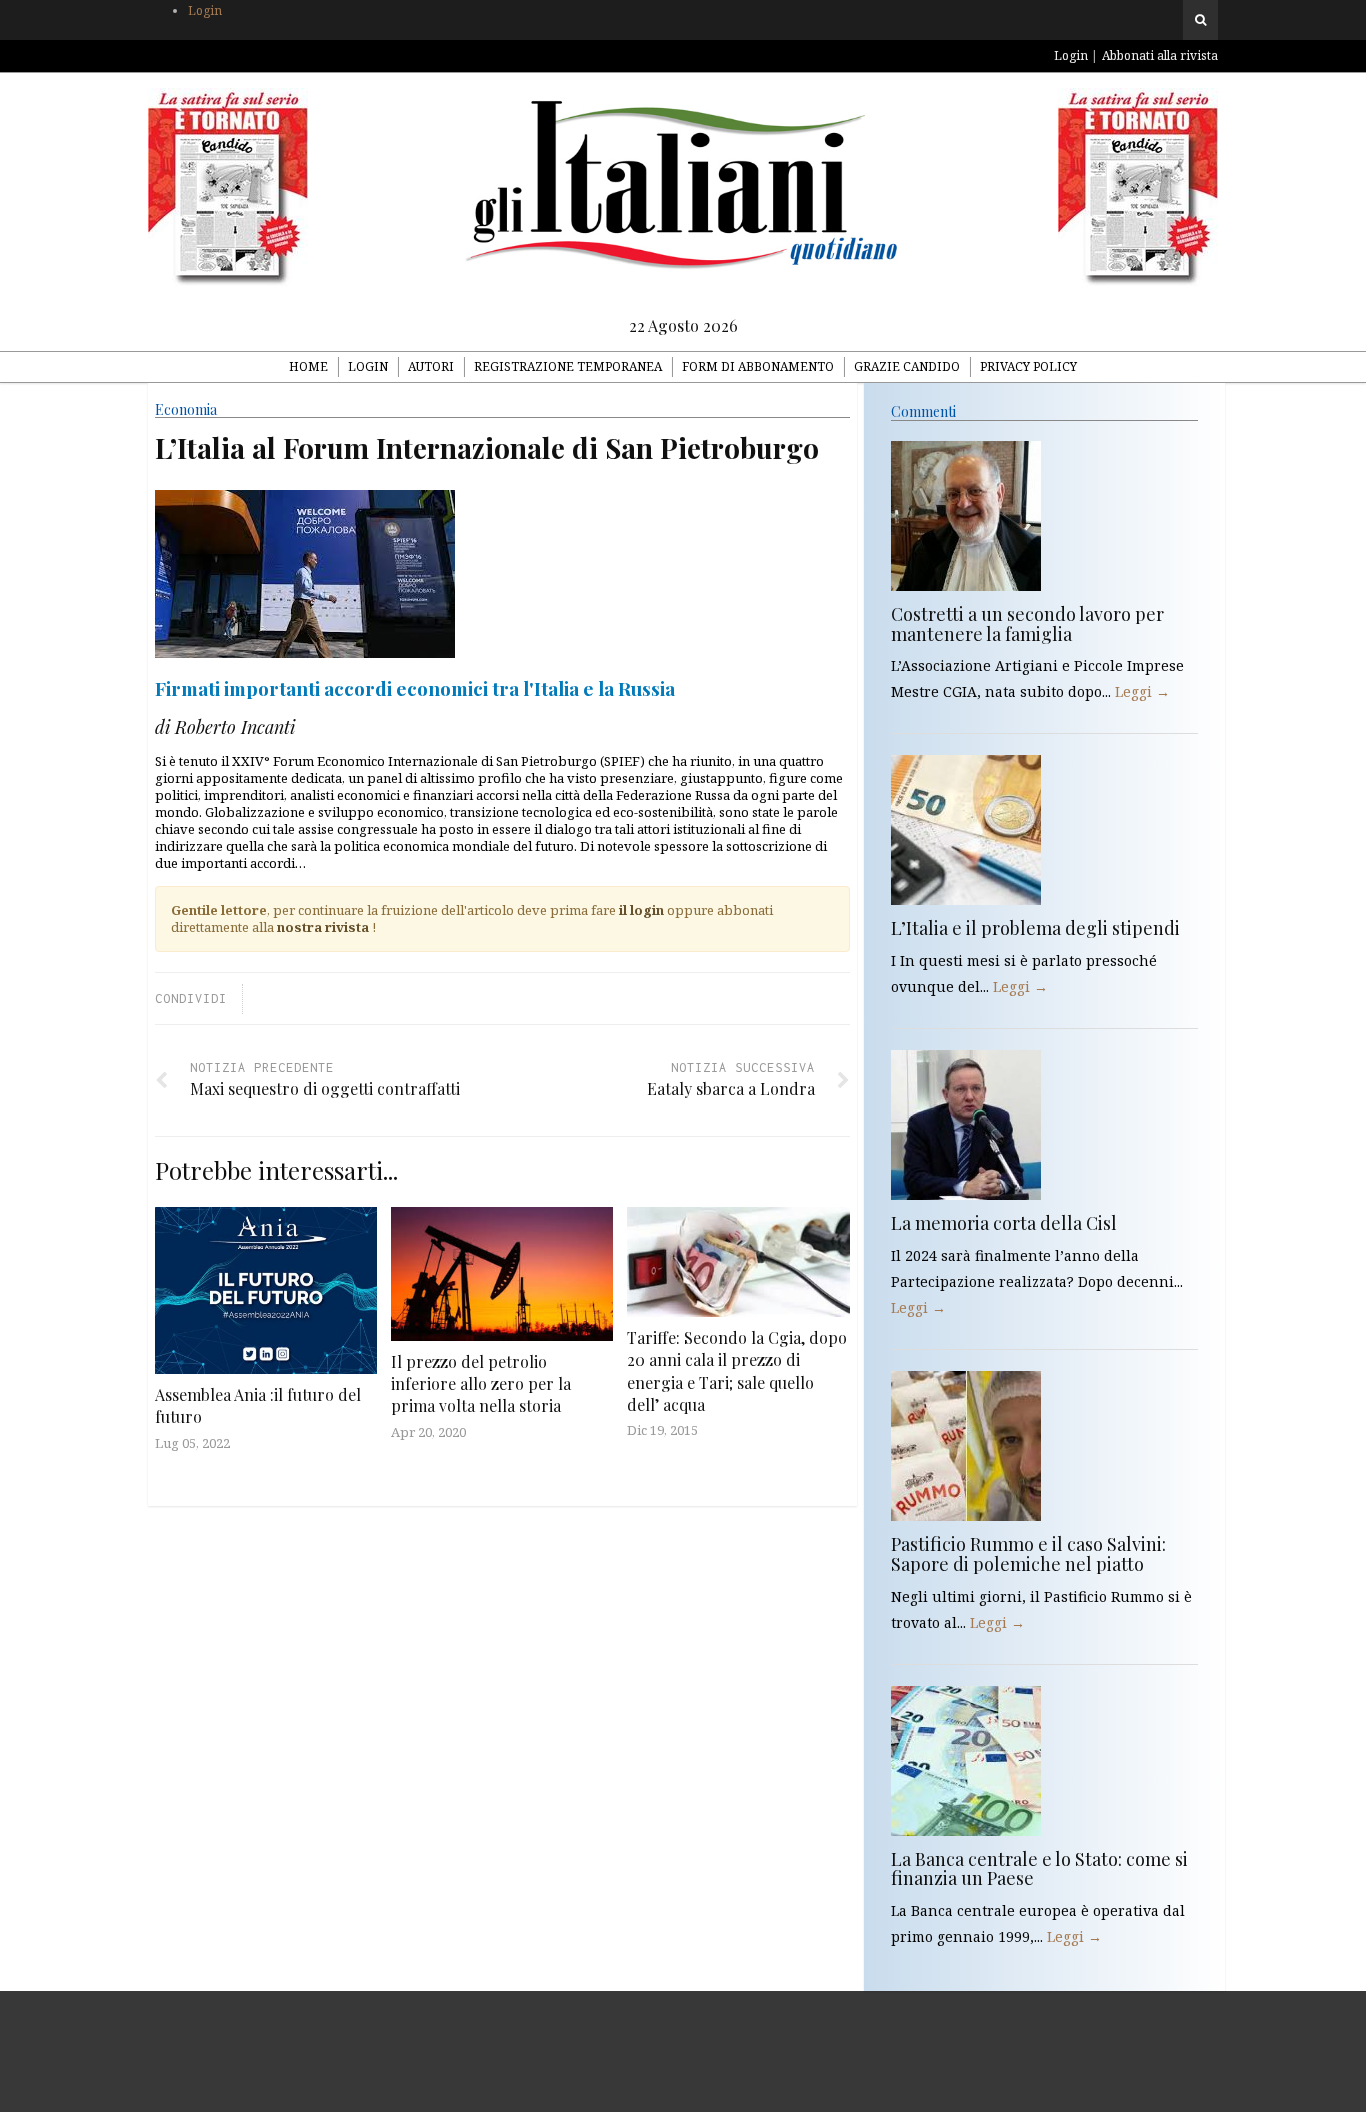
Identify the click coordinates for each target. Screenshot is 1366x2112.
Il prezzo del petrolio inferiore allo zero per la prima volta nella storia (481, 1384)
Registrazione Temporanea (568, 366)
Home (308, 366)
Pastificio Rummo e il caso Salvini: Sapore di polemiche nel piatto (1028, 1554)
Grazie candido (907, 366)
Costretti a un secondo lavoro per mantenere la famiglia (1027, 624)
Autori (431, 366)
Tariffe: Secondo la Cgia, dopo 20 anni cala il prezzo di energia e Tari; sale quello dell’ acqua (737, 1371)
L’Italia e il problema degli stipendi (1035, 928)
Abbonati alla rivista (1160, 55)
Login (205, 10)
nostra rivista (323, 927)
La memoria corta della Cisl (1004, 1223)
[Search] (1200, 20)
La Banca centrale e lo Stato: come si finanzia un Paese (1039, 1869)
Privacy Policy (1028, 366)
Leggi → (1142, 691)
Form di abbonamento (758, 366)
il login (641, 910)
